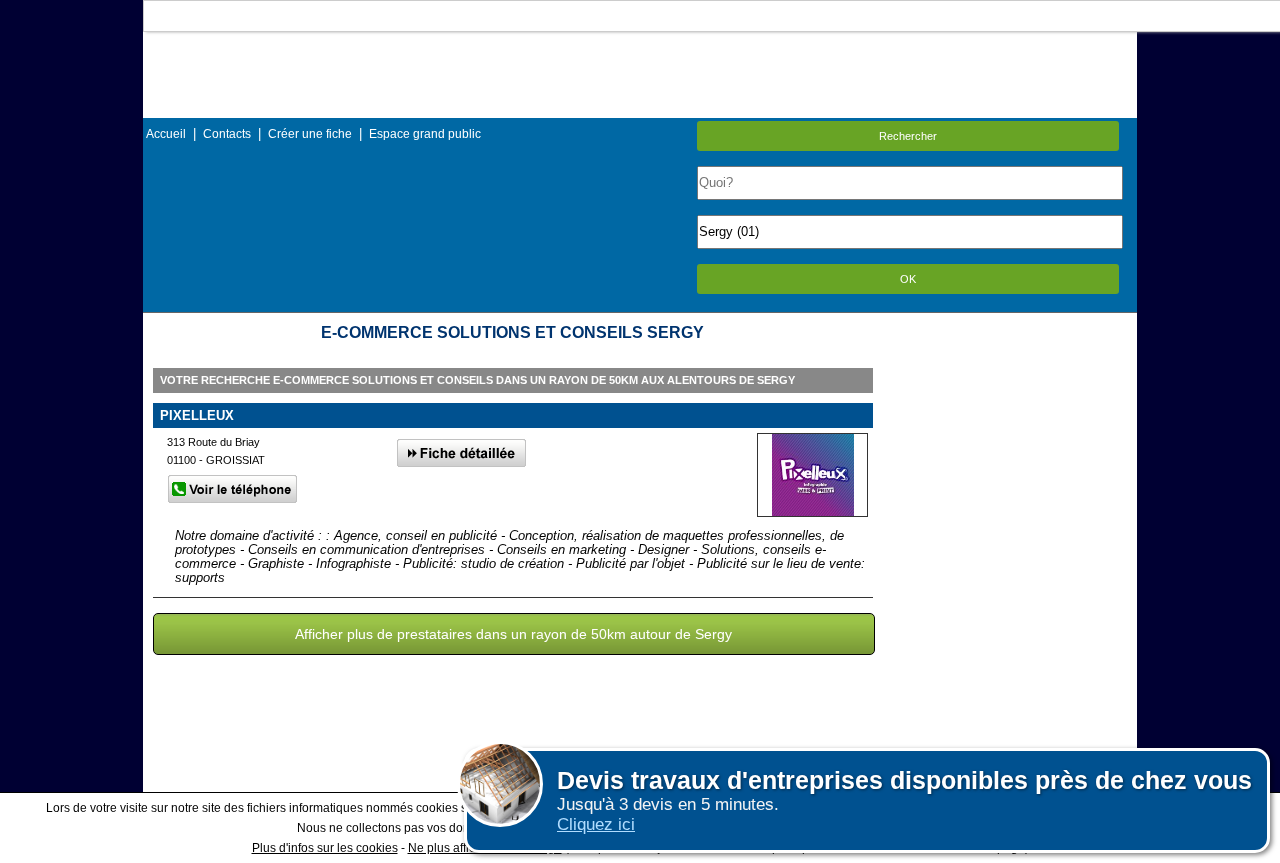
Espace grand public (425, 134)
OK (908, 279)
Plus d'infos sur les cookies (325, 848)
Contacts (227, 134)
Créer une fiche (310, 134)
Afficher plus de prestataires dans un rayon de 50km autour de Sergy (513, 634)
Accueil (166, 134)
